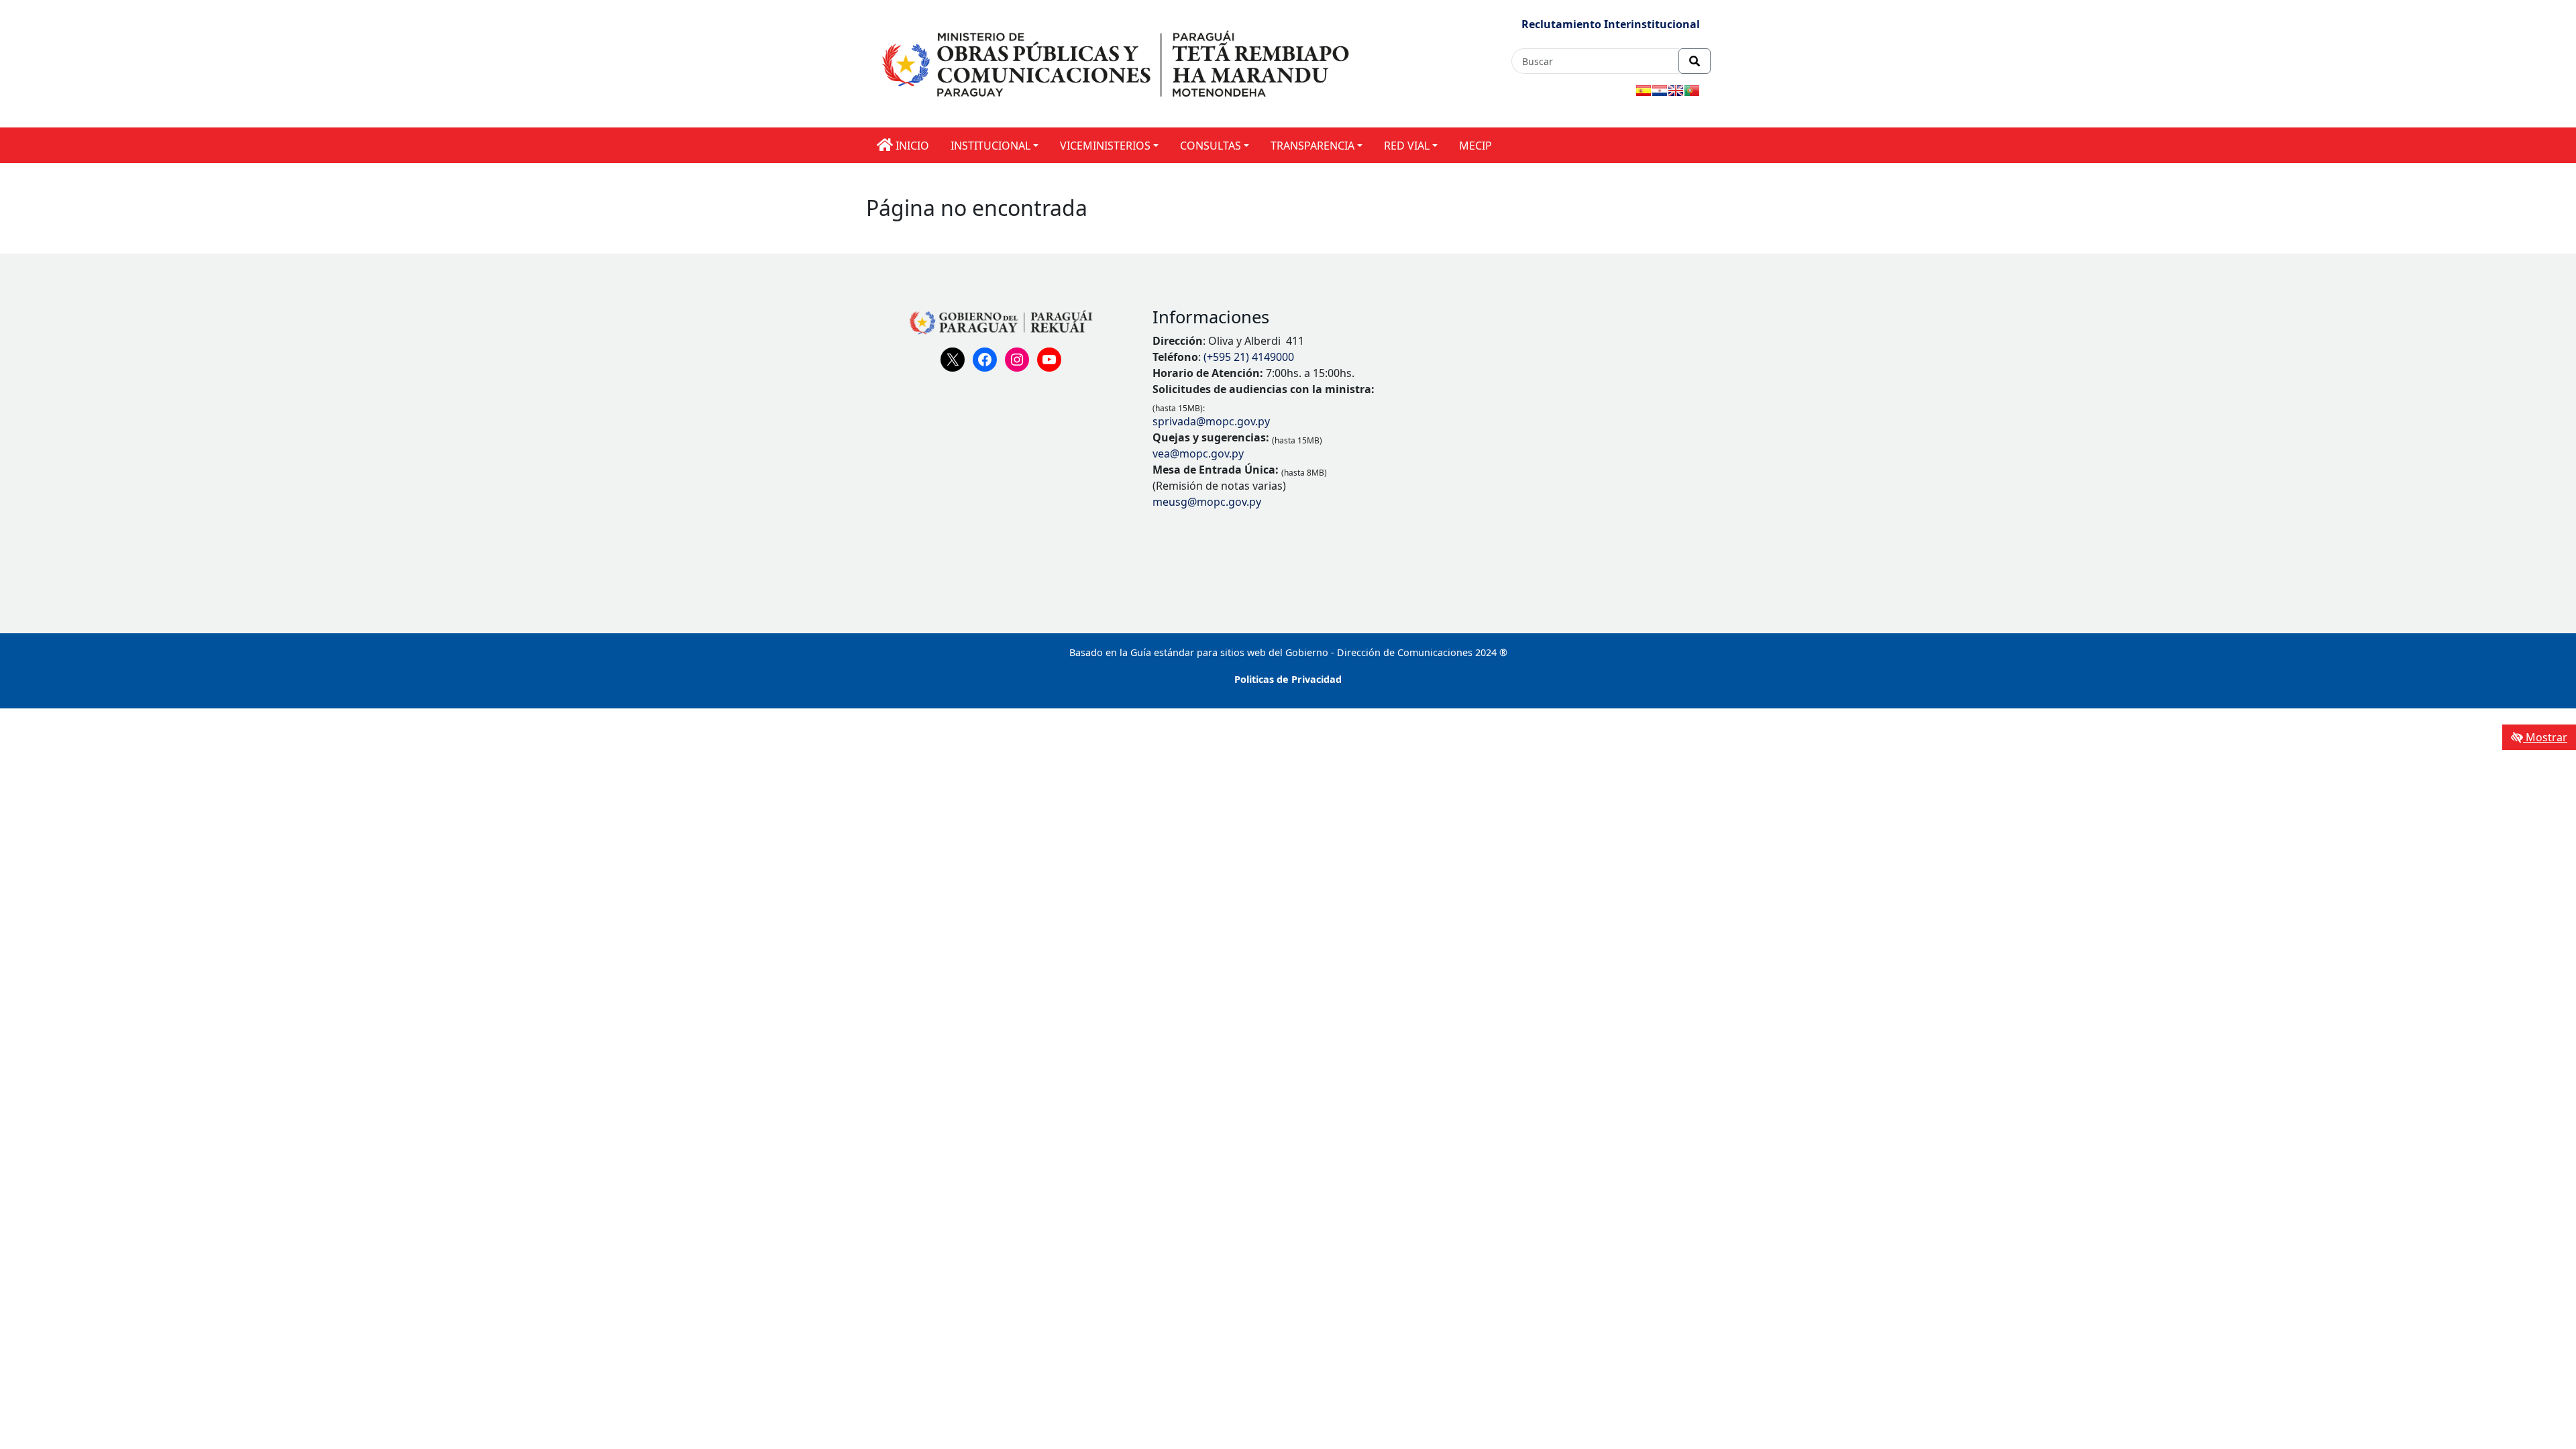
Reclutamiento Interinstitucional (1611, 24)
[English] (1676, 91)
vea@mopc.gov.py (1198, 453)
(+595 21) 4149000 (1249, 357)
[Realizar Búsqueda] (1695, 61)
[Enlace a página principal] (1118, 63)
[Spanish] (1644, 91)
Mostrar (2545, 737)
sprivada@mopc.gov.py (1211, 421)
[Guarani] (1660, 91)
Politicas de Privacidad (1288, 679)
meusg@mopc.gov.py (1207, 502)
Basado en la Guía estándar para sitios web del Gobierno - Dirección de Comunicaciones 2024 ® (1288, 652)
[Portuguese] (1692, 91)
